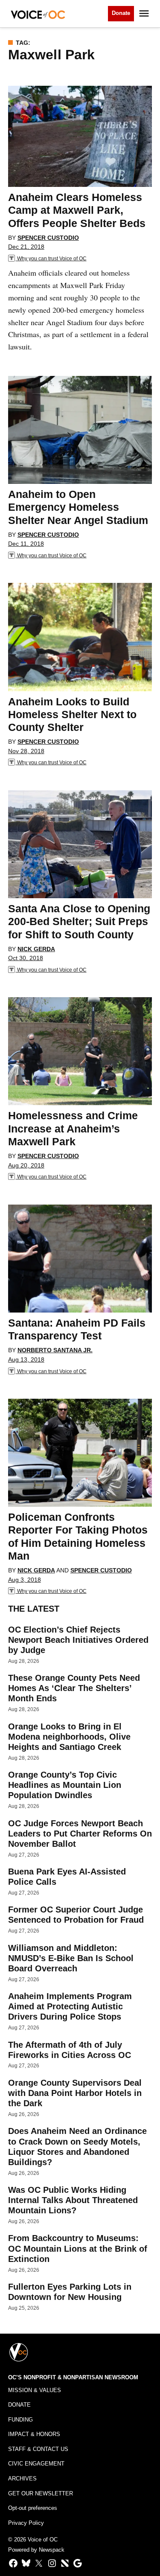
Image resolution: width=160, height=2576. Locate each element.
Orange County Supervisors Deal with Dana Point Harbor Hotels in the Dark (75, 2093)
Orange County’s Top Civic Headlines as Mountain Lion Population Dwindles (65, 1785)
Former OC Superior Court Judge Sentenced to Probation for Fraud (76, 1915)
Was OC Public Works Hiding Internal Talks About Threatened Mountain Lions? (73, 2200)
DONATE (19, 2405)
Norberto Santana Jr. (55, 1350)
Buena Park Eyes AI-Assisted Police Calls (67, 1877)
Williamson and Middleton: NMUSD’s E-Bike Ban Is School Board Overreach (71, 1958)
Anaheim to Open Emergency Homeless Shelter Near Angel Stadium (78, 507)
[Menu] (145, 13)
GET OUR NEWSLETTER (41, 2494)
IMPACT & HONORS (34, 2434)
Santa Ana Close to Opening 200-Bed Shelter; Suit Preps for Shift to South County (79, 921)
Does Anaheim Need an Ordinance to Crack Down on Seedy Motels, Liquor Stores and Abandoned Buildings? (77, 2147)
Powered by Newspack (36, 2550)
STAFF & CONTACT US (38, 2449)
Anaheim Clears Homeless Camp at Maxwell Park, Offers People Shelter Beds (77, 210)
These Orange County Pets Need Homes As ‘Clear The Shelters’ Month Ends (74, 1688)
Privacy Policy (26, 2523)
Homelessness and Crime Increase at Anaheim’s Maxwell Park (73, 1128)
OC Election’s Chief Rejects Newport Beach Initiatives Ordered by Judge (78, 1640)
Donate (121, 13)
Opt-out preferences (33, 2508)
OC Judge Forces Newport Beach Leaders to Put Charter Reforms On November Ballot (80, 1834)
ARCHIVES (22, 2479)
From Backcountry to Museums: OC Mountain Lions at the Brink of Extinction (78, 2248)
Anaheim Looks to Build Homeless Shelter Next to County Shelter (72, 714)
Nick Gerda (36, 949)
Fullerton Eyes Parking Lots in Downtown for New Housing (70, 2292)
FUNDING (20, 2420)
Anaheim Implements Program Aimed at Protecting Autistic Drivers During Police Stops (70, 2006)
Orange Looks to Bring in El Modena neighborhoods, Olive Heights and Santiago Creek (69, 1737)
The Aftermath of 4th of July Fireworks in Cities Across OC (70, 2050)
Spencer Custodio (48, 238)
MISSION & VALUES (35, 2390)
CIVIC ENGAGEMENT (36, 2464)
